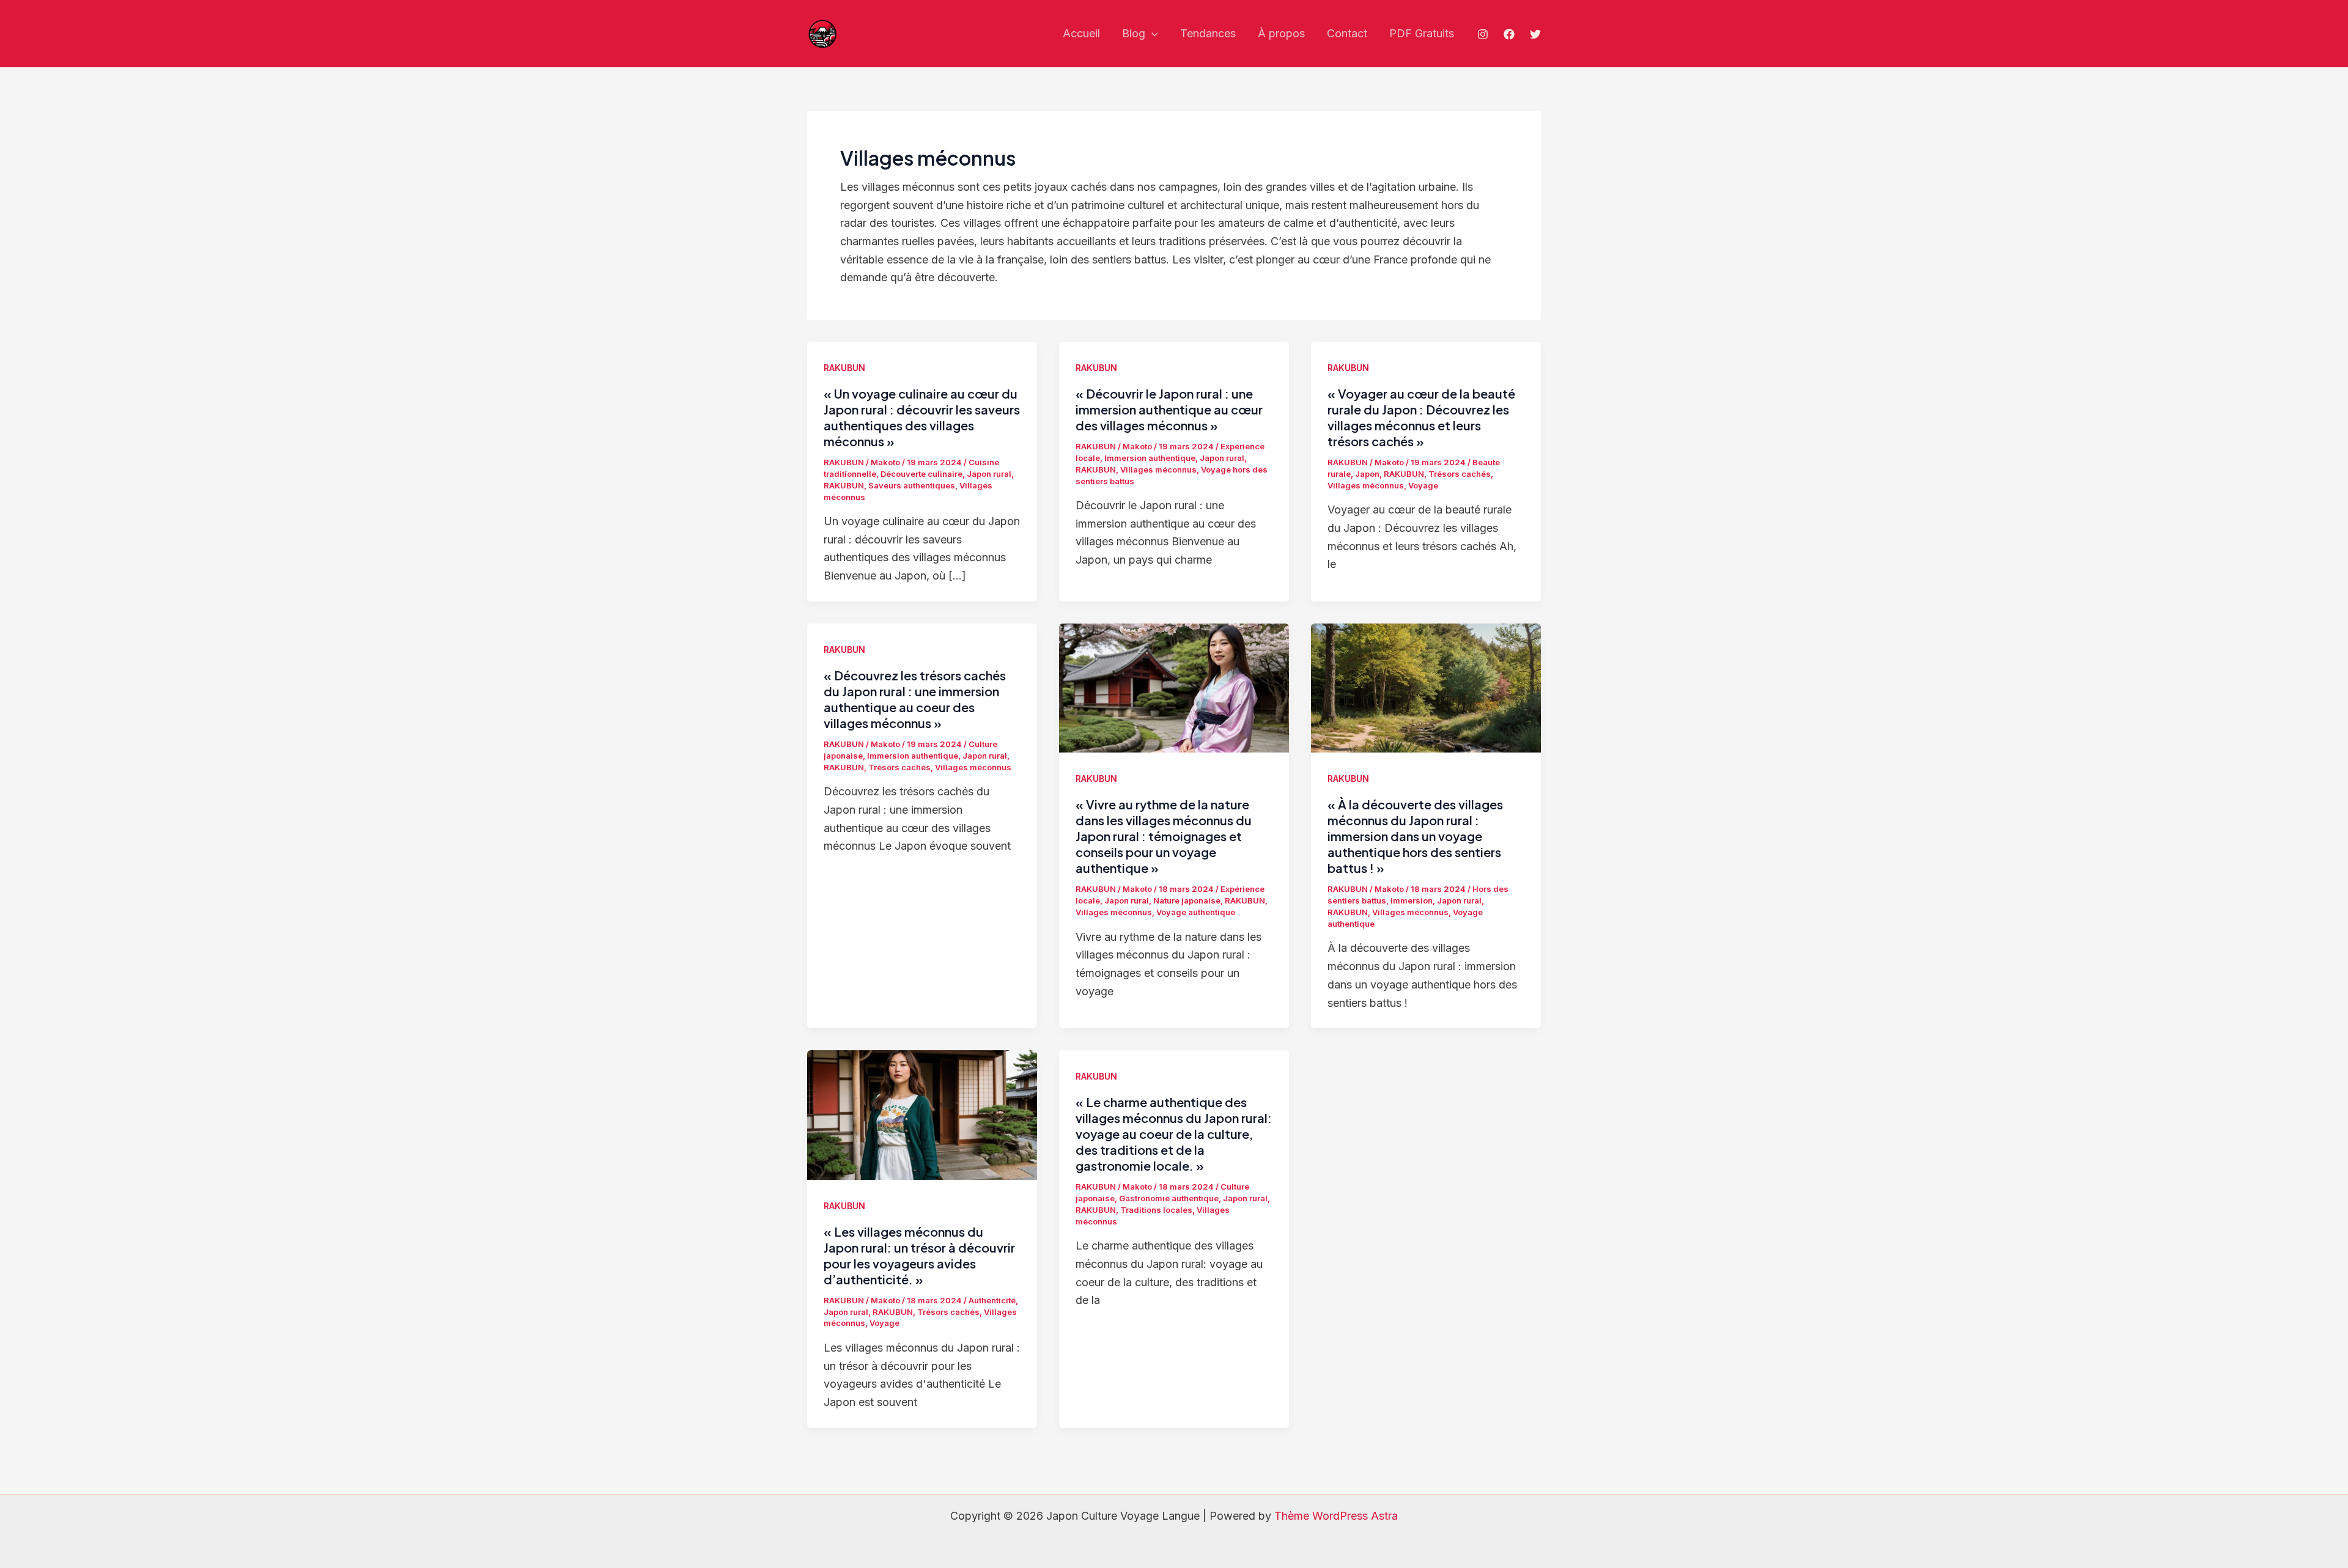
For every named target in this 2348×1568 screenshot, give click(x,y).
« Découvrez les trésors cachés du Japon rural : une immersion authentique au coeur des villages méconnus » (915, 699)
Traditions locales (1156, 1210)
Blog (1134, 33)
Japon (1367, 474)
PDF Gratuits (1422, 33)
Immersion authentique (1150, 458)
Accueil (1081, 33)
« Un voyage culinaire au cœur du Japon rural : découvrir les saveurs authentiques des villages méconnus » (922, 417)
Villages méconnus (1158, 469)
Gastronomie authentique (1169, 1198)
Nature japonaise (1187, 900)
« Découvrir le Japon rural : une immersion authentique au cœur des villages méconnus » (1169, 409)
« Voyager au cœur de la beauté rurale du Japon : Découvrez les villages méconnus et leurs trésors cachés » (1421, 417)
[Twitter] (1535, 34)
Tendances (1208, 33)
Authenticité (992, 1300)
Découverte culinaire (921, 474)
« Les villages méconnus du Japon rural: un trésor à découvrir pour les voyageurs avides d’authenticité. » (919, 1255)
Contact (1347, 33)
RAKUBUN (844, 368)
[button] (1152, 34)
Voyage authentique (1196, 912)
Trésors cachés (1460, 474)
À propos (1281, 33)
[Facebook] (1509, 34)
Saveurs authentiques (912, 485)
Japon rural (989, 474)
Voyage (1423, 485)
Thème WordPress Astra (1336, 1516)
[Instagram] (1483, 34)
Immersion (1412, 900)
